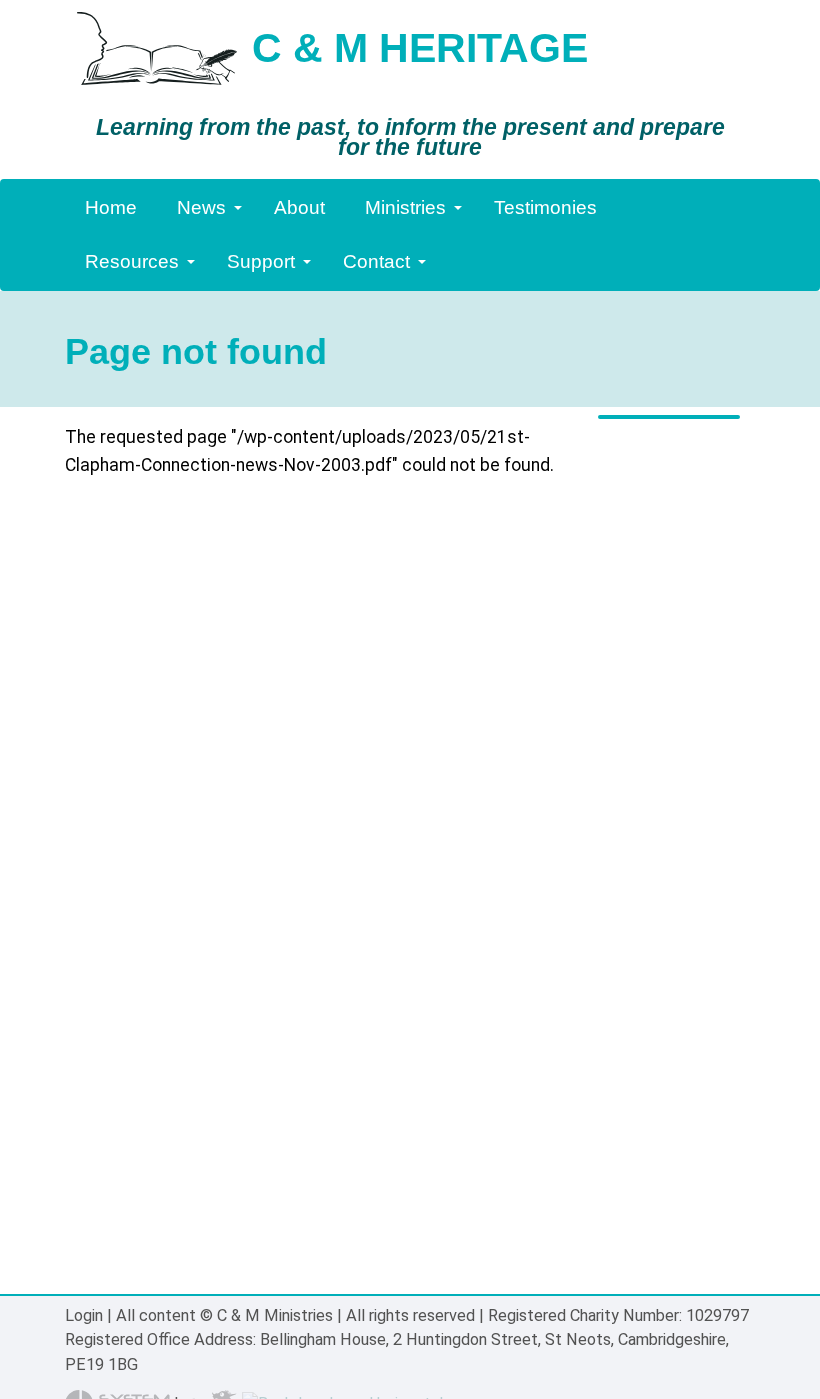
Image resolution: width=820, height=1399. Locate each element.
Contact (376, 261)
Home (111, 207)
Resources (132, 261)
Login (84, 1315)
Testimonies (545, 207)
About (299, 207)
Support (261, 261)
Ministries (405, 207)
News (201, 207)
